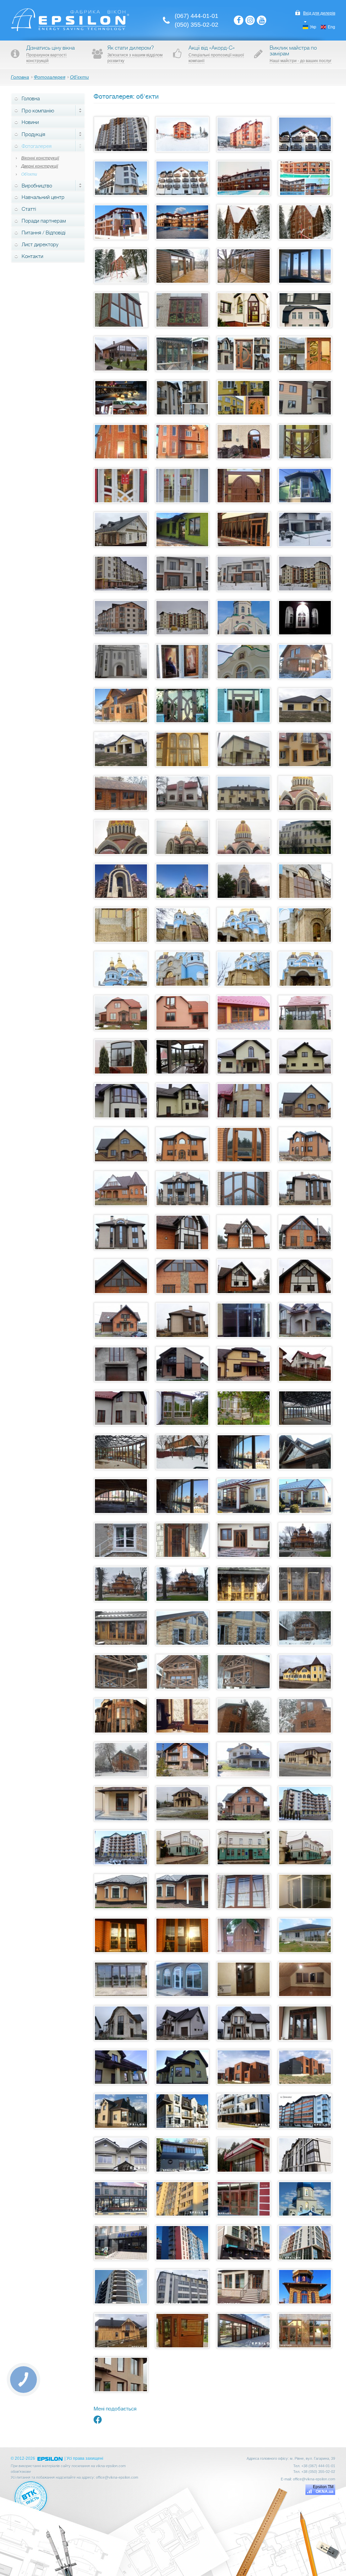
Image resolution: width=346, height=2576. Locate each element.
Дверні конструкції (40, 166)
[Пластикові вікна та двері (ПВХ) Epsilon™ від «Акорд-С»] (70, 30)
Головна (31, 99)
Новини (30, 122)
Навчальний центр (43, 197)
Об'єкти (29, 174)
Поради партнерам (44, 221)
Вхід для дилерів (319, 13)
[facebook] (98, 2422)
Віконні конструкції (40, 158)
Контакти (32, 256)
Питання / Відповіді (44, 233)
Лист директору (40, 245)
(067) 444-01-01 (196, 16)
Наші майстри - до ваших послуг (301, 61)
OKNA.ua (325, 2492)
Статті (29, 209)
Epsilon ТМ (323, 2487)
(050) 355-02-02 (196, 25)
